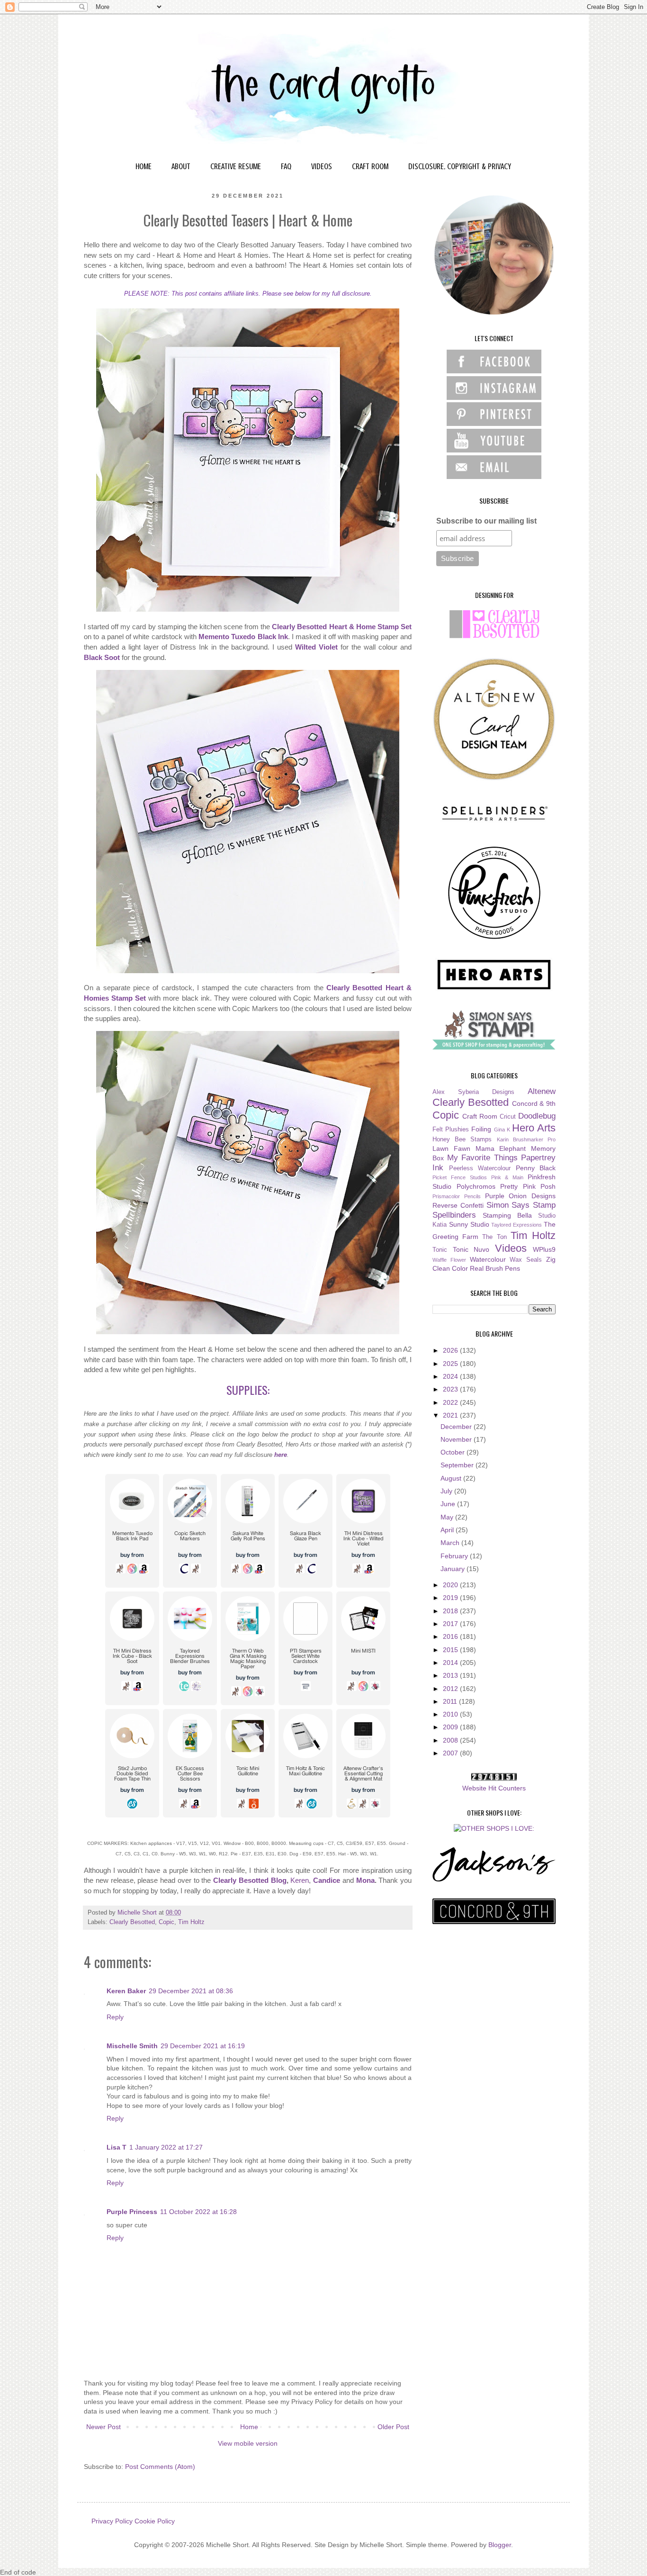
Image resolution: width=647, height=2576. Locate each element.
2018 (451, 1611)
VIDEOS (322, 166)
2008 (451, 1740)
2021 (451, 1415)
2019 (451, 1598)
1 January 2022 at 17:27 (166, 2147)
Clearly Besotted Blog (250, 1880)
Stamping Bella (507, 1215)
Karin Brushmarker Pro (526, 1139)
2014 (451, 1663)
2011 (451, 1701)
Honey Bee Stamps (462, 1139)
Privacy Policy (112, 2521)
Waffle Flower (449, 1260)
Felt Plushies (451, 1130)
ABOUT (181, 166)
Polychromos (476, 1186)
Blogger (500, 2545)
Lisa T (117, 2147)
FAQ (286, 166)
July (447, 1491)
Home (249, 2427)
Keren (300, 1880)
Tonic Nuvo (471, 1249)
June (449, 1504)
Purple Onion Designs (521, 1196)
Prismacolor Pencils (457, 1196)
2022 (451, 1402)
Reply (115, 2017)
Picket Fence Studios (460, 1177)
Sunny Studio (469, 1224)
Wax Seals (526, 1260)
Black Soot (102, 657)
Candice (327, 1880)
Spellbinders (454, 1215)
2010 (451, 1714)
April (448, 1530)
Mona (365, 1880)
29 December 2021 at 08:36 (191, 1991)
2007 (451, 1753)
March (451, 1543)
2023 (451, 1389)
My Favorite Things (482, 1158)
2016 (451, 1636)
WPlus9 (544, 1249)
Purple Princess (132, 2212)
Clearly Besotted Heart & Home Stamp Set (342, 627)
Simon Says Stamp (521, 1205)
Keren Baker (126, 1991)
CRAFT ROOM (370, 166)
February (455, 1556)
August (452, 1478)
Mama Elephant (501, 1148)
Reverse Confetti (458, 1205)
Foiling (481, 1129)
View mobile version (248, 2443)
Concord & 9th (534, 1103)
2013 (451, 1675)
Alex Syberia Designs (473, 1092)
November (457, 1439)
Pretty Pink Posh (528, 1186)
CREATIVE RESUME (236, 166)
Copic (166, 1922)
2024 (451, 1376)
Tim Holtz (191, 1922)
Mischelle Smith (132, 2046)
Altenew (542, 1091)
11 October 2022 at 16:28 (198, 2212)
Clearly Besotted (132, 1922)
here (281, 1455)
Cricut (508, 1117)
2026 (451, 1350)
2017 (451, 1624)
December (457, 1427)
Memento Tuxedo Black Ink (243, 637)
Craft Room (480, 1116)
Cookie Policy (155, 2521)
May (448, 1517)
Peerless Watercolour (480, 1168)
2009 (451, 1727)
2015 (451, 1650)
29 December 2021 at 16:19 (203, 2046)
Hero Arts (534, 1128)
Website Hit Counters (494, 1788)
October (454, 1452)
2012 (451, 1689)
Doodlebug (537, 1116)
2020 (451, 1585)
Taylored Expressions (517, 1225)
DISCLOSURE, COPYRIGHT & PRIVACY (460, 166)
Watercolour (488, 1259)
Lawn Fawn (451, 1148)
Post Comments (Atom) (160, 2467)
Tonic (440, 1250)
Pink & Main (508, 1177)
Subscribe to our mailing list (486, 521)
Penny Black (536, 1168)
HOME (144, 166)
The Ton (494, 1237)
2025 (451, 1364)
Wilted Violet (316, 647)
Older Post (393, 2427)
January (454, 1569)
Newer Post (103, 2427)
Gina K (502, 1130)
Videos (511, 1248)
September (458, 1465)
